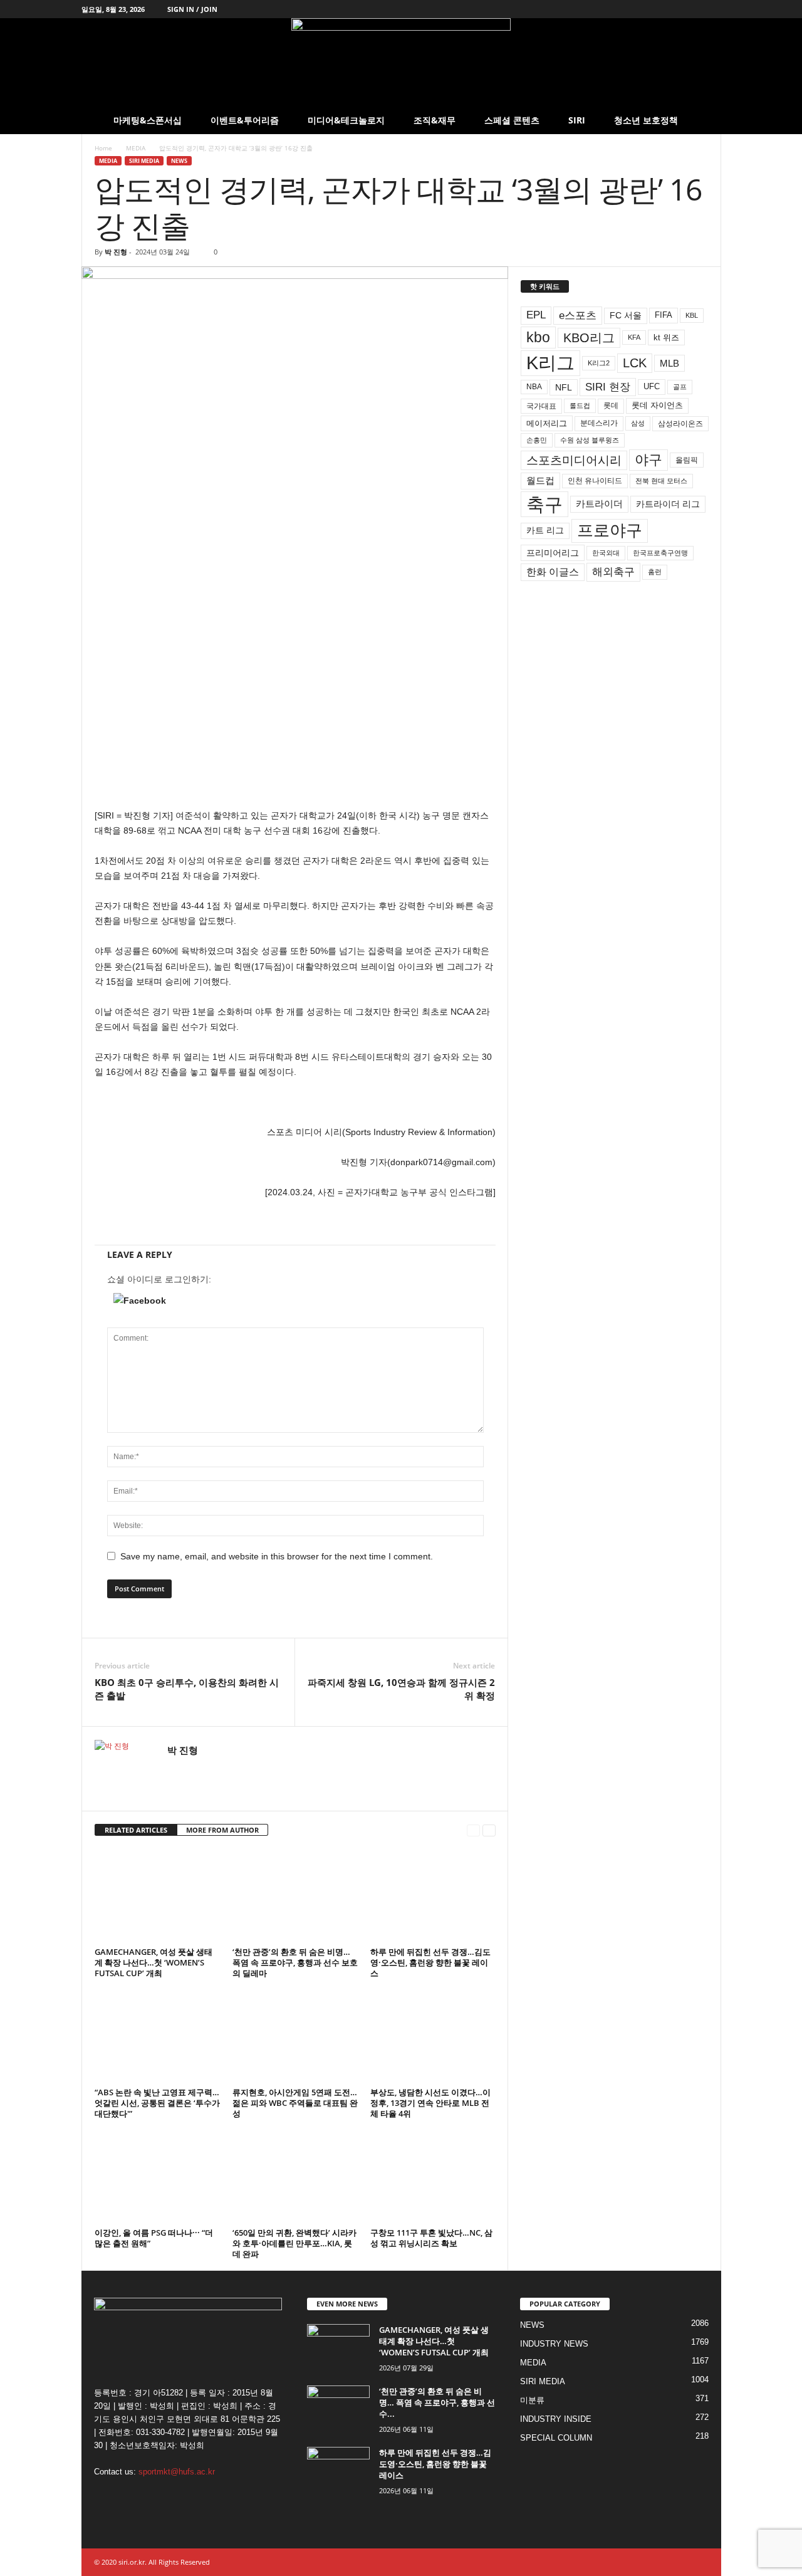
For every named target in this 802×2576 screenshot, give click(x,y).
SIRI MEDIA (144, 161)
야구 (648, 460)
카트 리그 (545, 530)
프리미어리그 (553, 553)
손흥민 (537, 440)
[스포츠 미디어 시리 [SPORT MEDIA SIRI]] (401, 62)
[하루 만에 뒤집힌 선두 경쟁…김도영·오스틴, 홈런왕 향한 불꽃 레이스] (433, 1896)
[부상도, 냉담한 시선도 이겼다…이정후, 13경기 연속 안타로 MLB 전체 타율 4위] (433, 2036)
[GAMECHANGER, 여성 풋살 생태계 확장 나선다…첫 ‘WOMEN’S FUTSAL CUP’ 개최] (157, 1896)
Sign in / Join (192, 9)
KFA (634, 337)
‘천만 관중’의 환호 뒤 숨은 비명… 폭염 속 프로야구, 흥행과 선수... (437, 2402)
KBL (692, 315)
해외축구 (613, 572)
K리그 (550, 363)
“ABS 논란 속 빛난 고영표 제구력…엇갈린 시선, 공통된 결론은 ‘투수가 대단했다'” (157, 2103)
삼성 (638, 423)
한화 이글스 (553, 572)
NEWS (179, 161)
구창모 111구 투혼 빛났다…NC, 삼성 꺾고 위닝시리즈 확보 (431, 2238)
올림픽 (687, 460)
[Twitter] (654, 9)
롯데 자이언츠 (657, 405)
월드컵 (540, 481)
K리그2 (599, 363)
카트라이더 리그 (668, 504)
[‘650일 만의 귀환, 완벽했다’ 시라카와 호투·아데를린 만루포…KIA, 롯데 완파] (295, 2177)
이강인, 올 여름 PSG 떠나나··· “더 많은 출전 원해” (154, 2238)
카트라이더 (599, 504)
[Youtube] (712, 9)
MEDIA (136, 148)
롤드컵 (580, 406)
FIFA (664, 315)
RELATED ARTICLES (136, 1830)
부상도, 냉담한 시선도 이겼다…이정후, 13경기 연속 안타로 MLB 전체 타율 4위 (430, 2103)
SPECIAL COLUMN (556, 2438)
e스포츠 (578, 315)
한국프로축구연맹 (660, 553)
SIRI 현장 (608, 387)
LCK (635, 363)
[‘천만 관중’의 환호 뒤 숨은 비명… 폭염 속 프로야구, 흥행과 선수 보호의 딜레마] (295, 1896)
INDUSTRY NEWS (554, 2344)
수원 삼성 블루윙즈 (590, 440)
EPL (536, 315)
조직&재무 (435, 120)
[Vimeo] (673, 9)
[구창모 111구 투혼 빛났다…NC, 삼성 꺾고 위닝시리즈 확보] (433, 2177)
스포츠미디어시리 (574, 460)
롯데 (611, 406)
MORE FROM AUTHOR (222, 1830)
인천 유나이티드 (595, 481)
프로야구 (610, 530)
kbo (538, 337)
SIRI (577, 120)
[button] (702, 120)
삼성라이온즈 (680, 423)
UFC (652, 387)
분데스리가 (599, 423)
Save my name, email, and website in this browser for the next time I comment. (277, 1556)
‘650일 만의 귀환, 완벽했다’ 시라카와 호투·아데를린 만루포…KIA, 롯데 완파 (294, 2243)
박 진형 (116, 252)
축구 (544, 504)
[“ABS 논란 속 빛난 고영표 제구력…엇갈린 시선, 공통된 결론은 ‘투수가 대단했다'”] (157, 2036)
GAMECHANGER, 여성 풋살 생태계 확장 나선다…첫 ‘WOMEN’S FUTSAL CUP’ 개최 (154, 1962)
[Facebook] (634, 9)
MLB (669, 363)
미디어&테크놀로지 (346, 120)
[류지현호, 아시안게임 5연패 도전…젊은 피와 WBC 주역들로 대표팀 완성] (295, 2036)
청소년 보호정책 (646, 120)
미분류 (532, 2400)
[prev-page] (473, 1830)
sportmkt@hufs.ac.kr (177, 2472)
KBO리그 (589, 338)
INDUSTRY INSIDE (556, 2419)
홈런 (655, 572)
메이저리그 (547, 423)
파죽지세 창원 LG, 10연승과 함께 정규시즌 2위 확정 (401, 1689)
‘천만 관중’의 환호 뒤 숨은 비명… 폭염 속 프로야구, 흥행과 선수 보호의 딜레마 (295, 1962)
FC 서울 (626, 316)
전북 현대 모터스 (661, 481)
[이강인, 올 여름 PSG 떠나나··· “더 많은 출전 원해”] (157, 2177)
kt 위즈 (666, 338)
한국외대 (606, 553)
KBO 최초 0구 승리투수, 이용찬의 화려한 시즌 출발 (187, 1689)
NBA (534, 387)
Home (103, 148)
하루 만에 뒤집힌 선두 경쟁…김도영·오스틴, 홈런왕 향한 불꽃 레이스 (430, 1962)
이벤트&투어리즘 (245, 120)
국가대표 (541, 406)
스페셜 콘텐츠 (512, 120)
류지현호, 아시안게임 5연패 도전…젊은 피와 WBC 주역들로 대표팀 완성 (295, 2103)
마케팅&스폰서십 (148, 120)
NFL (564, 387)
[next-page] (489, 1830)
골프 (680, 387)
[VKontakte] (692, 9)
